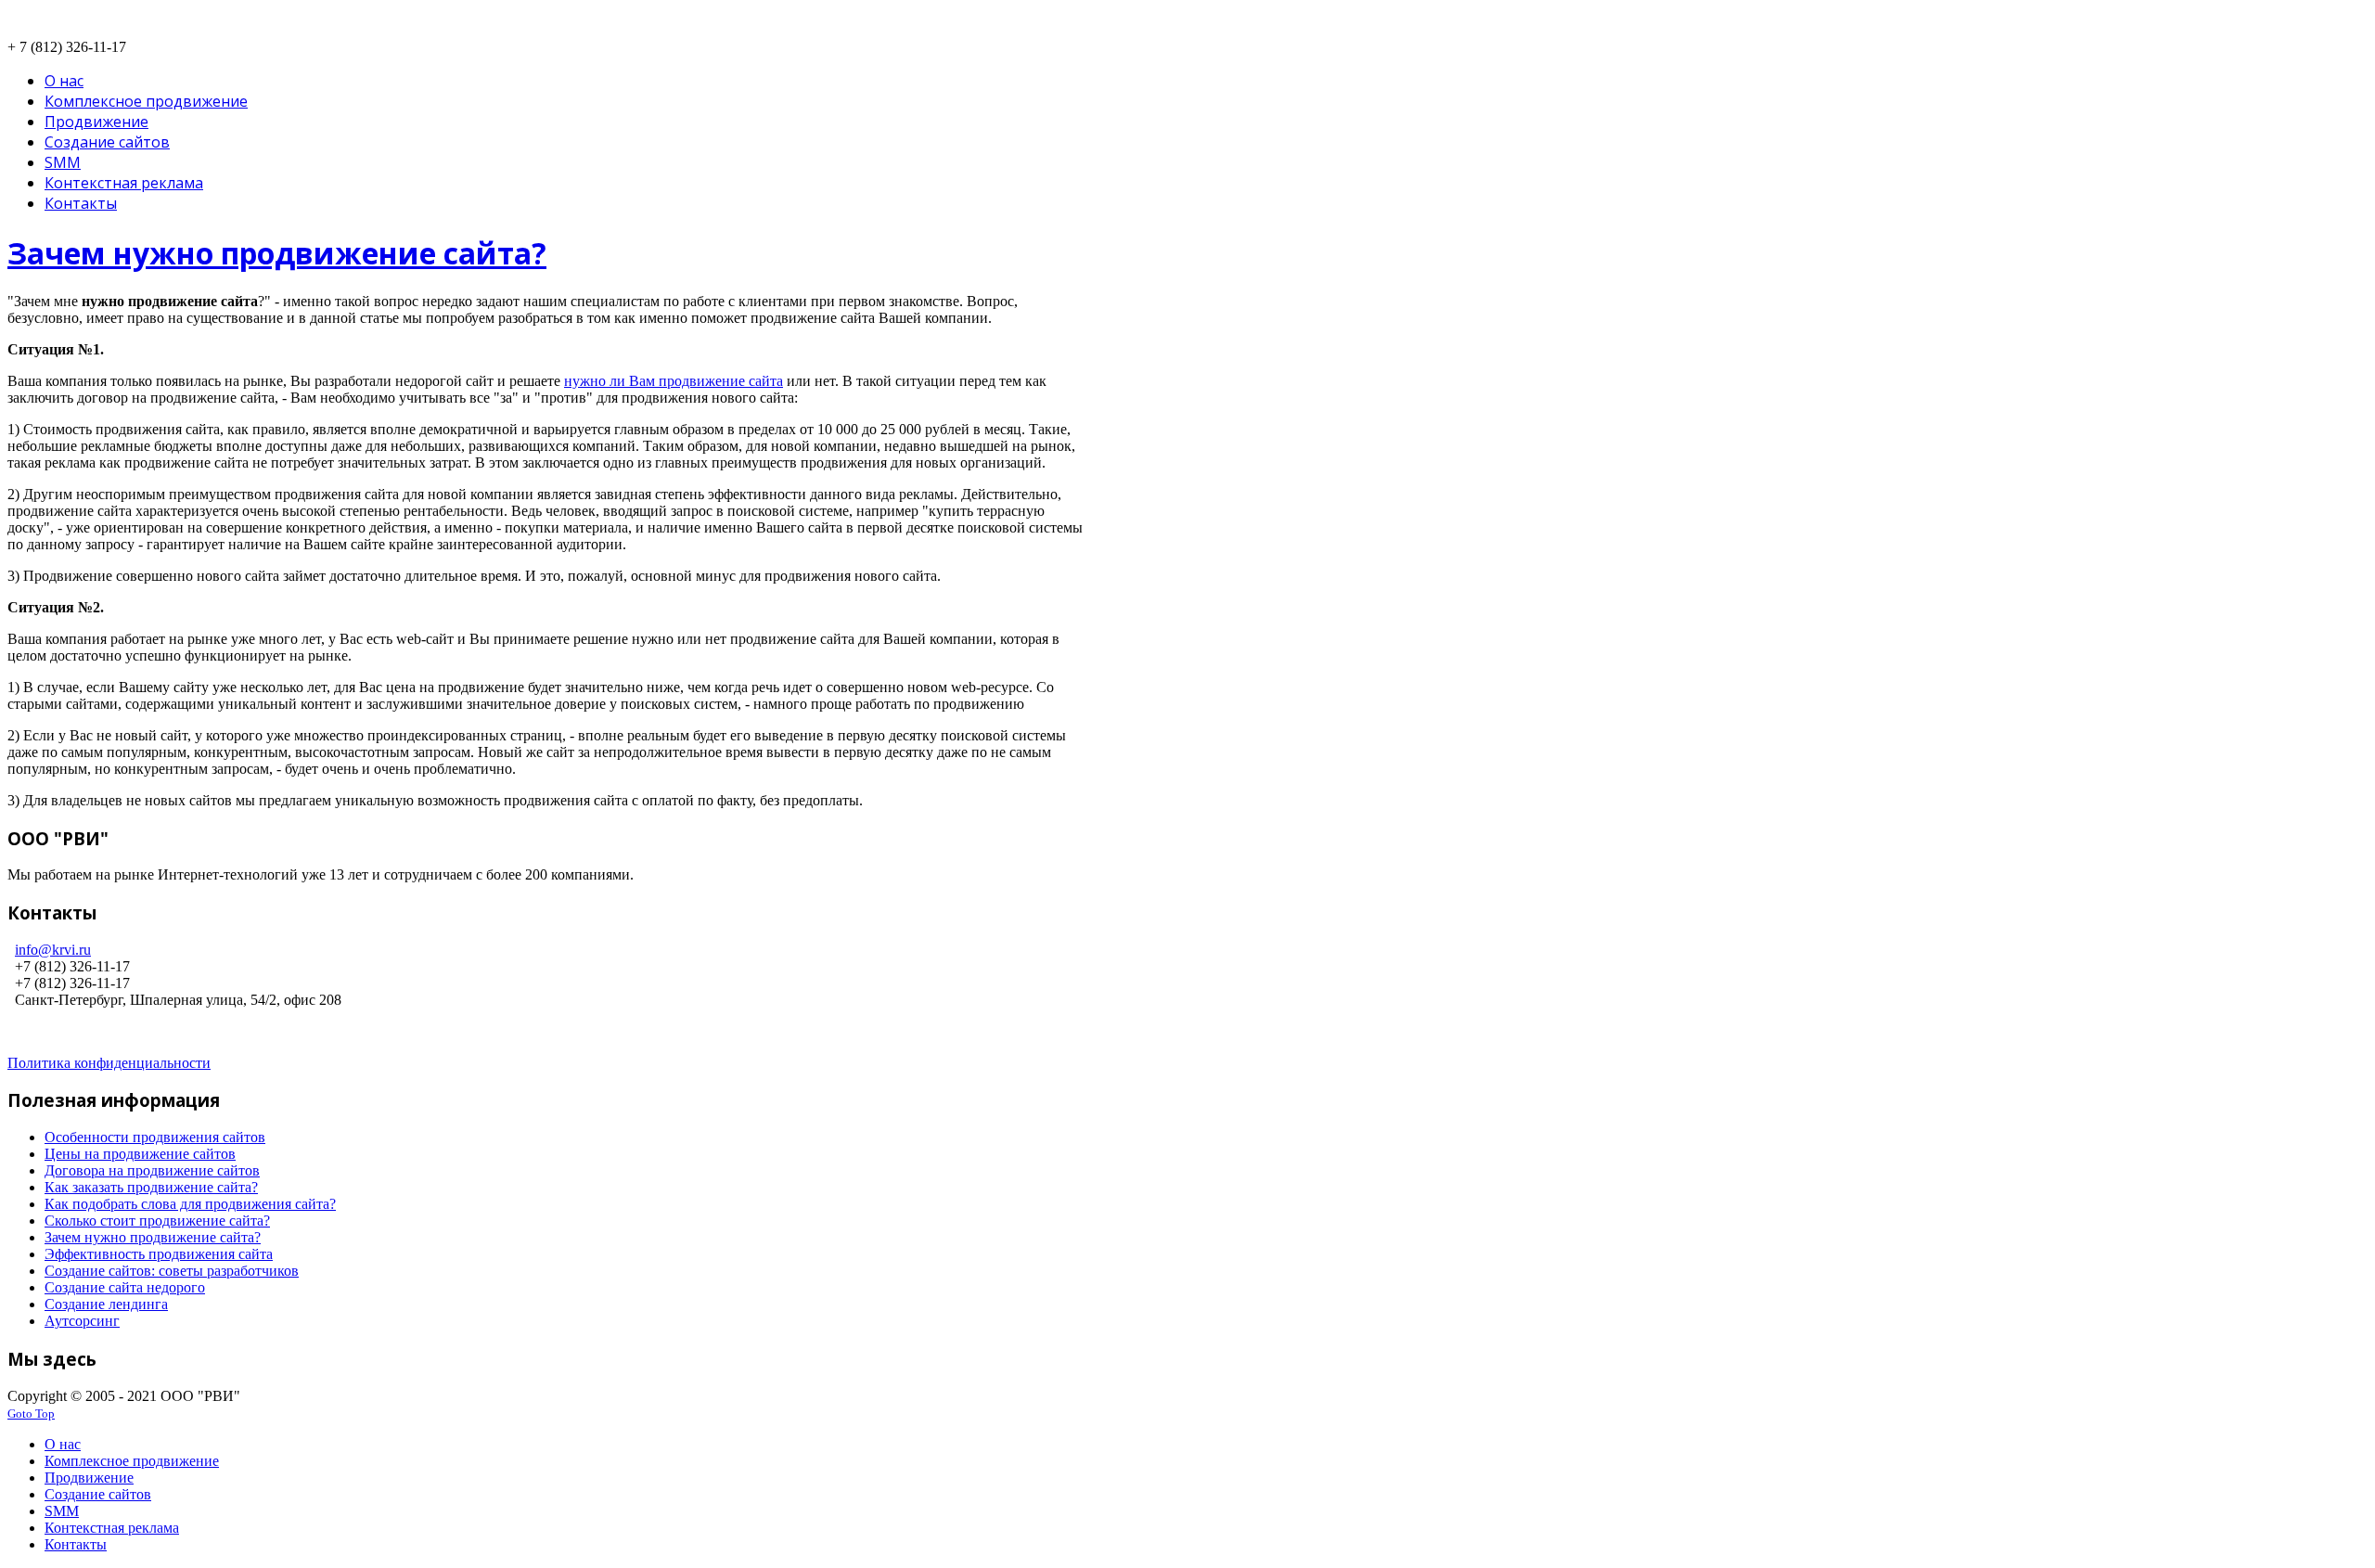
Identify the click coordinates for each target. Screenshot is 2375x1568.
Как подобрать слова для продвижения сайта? (190, 1204)
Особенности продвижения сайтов (155, 1137)
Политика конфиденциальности (109, 1063)
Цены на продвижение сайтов (140, 1154)
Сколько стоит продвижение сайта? (157, 1221)
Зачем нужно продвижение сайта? (277, 253)
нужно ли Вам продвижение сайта (674, 381)
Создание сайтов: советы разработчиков (172, 1271)
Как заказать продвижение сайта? (151, 1187)
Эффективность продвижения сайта (159, 1254)
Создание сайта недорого (125, 1287)
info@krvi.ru (53, 950)
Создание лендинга (106, 1304)
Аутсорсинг (82, 1321)
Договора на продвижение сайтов (152, 1170)
